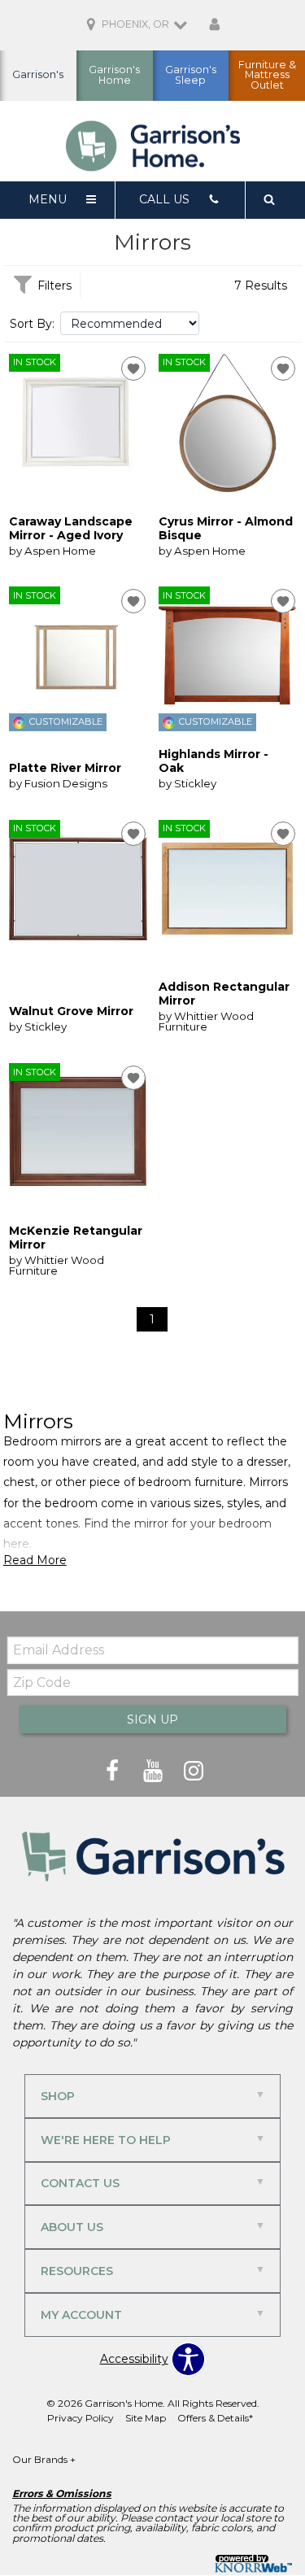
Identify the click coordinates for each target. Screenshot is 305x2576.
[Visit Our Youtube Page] (155, 1771)
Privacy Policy (81, 2418)
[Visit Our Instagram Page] (194, 1771)
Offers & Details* (215, 2418)
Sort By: (32, 324)
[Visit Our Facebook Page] (114, 1771)
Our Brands (44, 2459)
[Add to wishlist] (133, 368)
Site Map (146, 2418)
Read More (35, 1560)
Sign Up (152, 1720)
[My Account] (215, 25)
